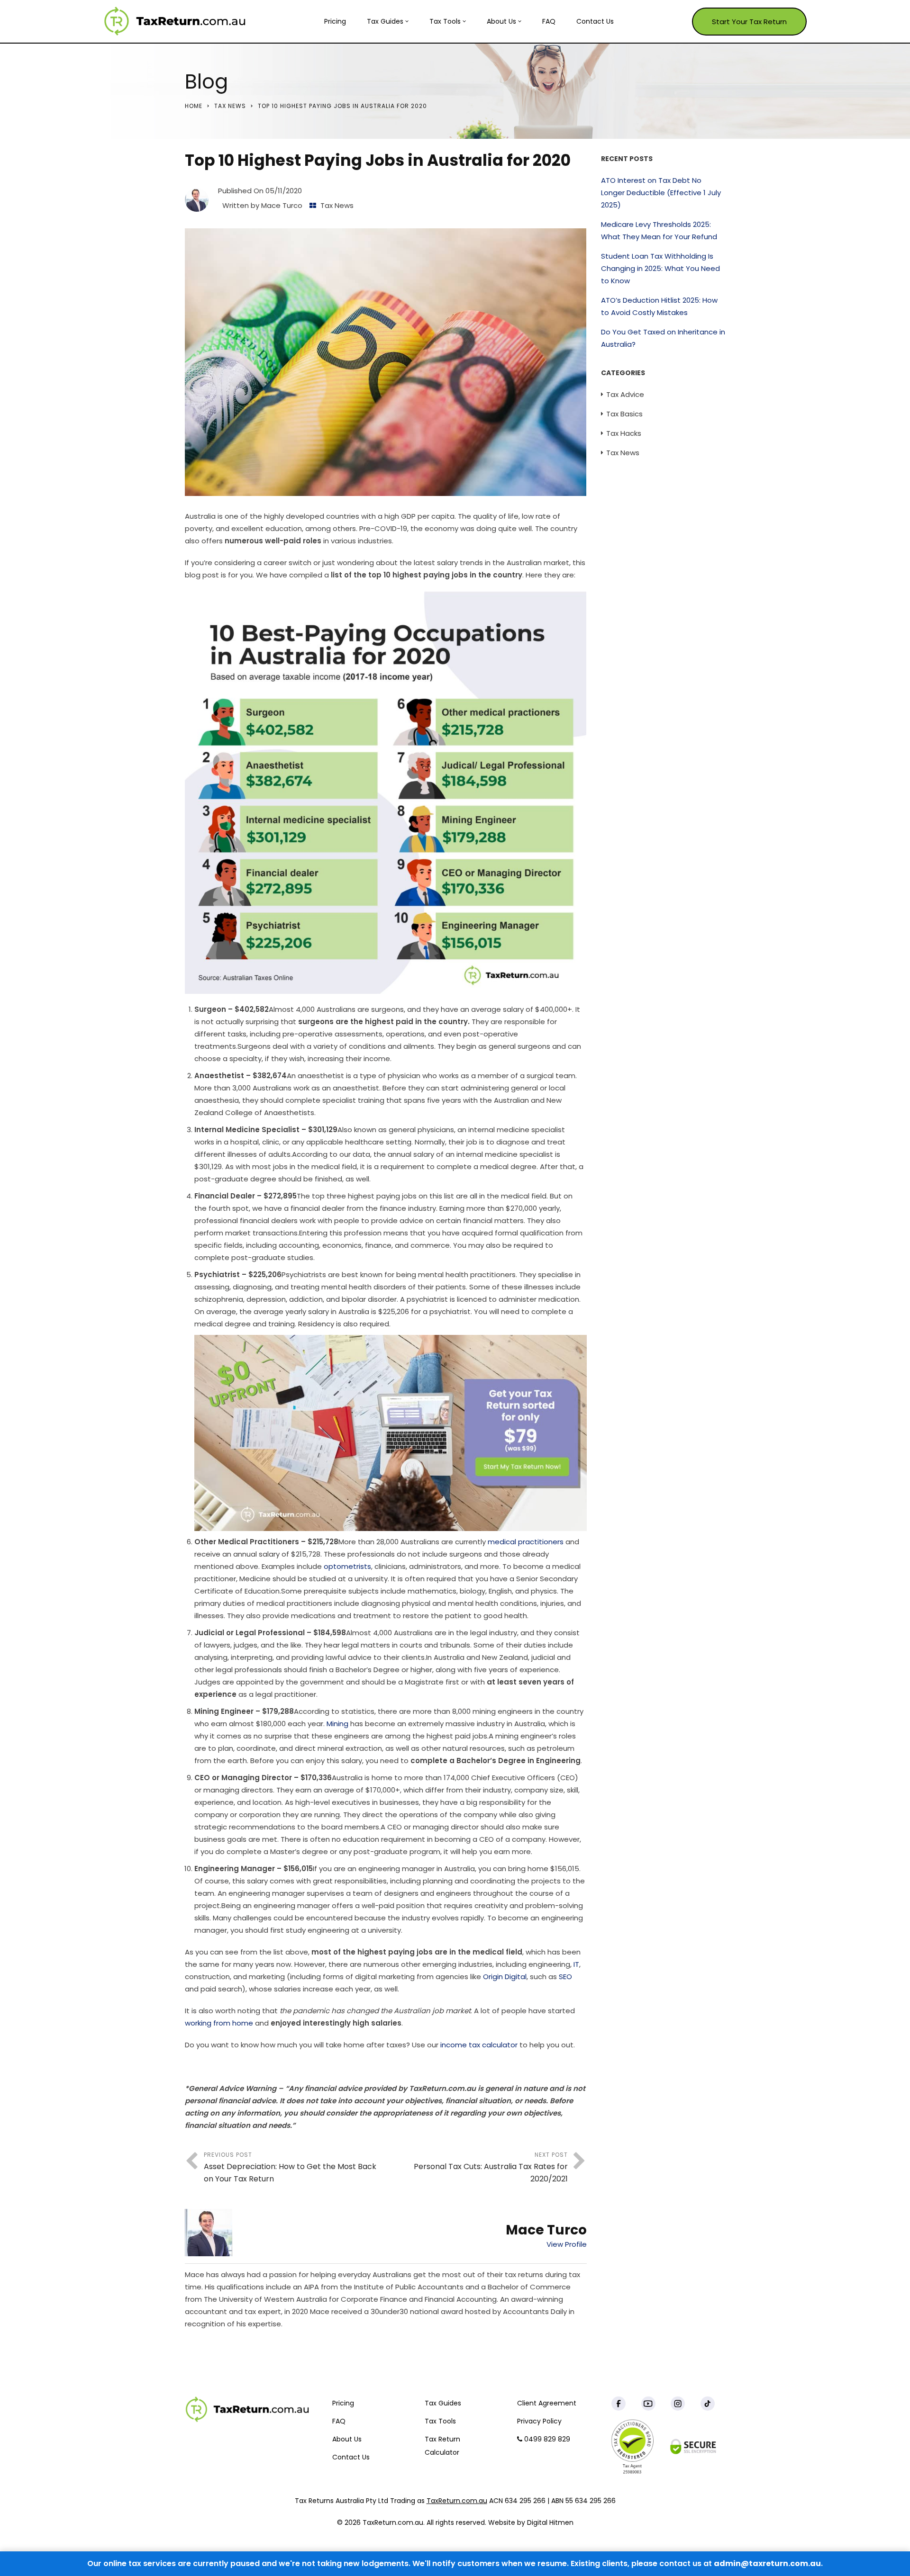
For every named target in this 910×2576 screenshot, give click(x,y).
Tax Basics (624, 414)
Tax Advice (625, 394)
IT (576, 1964)
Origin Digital (505, 1977)
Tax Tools (445, 21)
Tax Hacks (624, 433)
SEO (565, 1977)
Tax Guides (385, 21)
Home (194, 106)
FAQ (549, 21)
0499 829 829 (546, 2439)
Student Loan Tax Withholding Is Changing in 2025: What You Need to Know (660, 268)
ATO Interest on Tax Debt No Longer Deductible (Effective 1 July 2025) (661, 193)
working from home (219, 2023)
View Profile (567, 2244)
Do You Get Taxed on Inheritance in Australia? (663, 338)
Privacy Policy (539, 2421)
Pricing (335, 21)
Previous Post (290, 2167)
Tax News (230, 106)
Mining (337, 1724)
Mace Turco (282, 205)
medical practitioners (526, 1542)
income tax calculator (479, 2045)
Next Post (491, 2167)
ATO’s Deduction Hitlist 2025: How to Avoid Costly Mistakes (659, 306)
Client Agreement (547, 2403)
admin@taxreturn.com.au (767, 2563)
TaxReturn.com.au (457, 2501)
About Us (501, 21)
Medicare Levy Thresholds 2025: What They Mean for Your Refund (659, 230)
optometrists (347, 1566)
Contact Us (595, 21)
